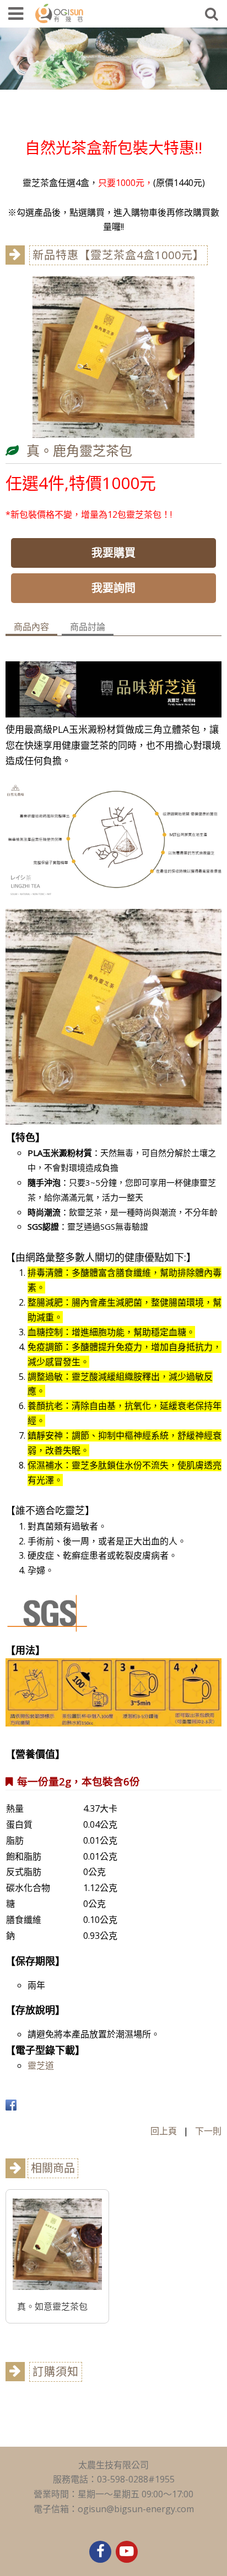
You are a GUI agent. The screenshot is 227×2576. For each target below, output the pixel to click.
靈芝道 (41, 2065)
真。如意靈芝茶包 (52, 2306)
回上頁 (164, 2131)
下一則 (208, 2131)
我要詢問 (113, 588)
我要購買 (113, 553)
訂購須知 (56, 2372)
